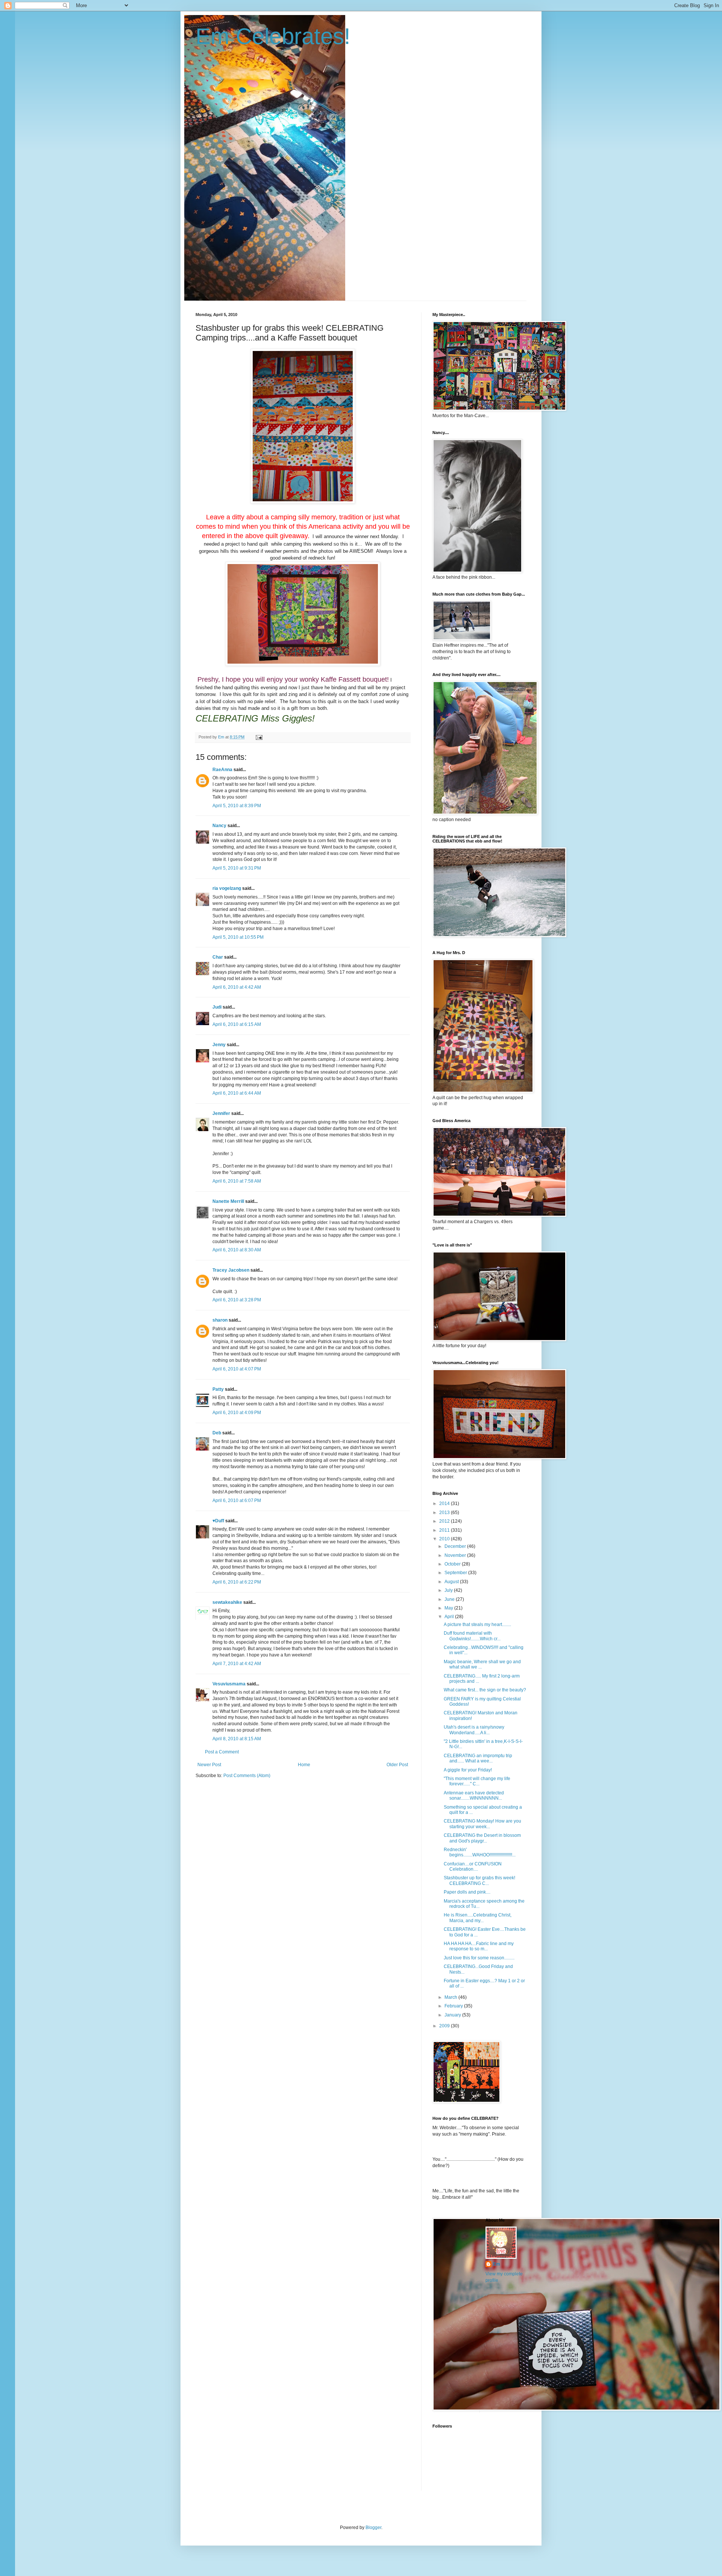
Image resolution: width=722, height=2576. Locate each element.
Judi (217, 1007)
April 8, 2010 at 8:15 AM (237, 1739)
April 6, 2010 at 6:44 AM (237, 1093)
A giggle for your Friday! (468, 1770)
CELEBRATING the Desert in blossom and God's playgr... (482, 1838)
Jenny (219, 1045)
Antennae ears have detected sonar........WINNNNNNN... (474, 1795)
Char (218, 957)
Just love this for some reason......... (479, 1958)
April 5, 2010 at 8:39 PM (237, 806)
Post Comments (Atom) (247, 1776)
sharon (220, 1320)
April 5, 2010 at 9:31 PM (237, 868)
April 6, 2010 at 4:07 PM (237, 1369)
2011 (445, 1530)
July (449, 1590)
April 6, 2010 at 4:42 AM (237, 987)
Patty (218, 1389)
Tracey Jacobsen (231, 1270)
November (456, 1555)
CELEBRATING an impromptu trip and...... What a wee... (478, 1758)
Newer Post (209, 1765)
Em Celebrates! (273, 36)
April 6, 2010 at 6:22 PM (237, 1582)
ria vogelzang (227, 888)
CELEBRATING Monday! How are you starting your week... (482, 1824)
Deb (217, 1433)
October (453, 1564)
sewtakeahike (227, 1602)
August (452, 1582)
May (449, 1608)
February (454, 2006)
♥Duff (218, 1521)
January (453, 2015)
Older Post (397, 1765)
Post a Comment (222, 1752)
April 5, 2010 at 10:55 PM (238, 937)
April (450, 1617)
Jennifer (221, 1113)
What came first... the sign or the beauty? (485, 1690)
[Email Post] (259, 737)
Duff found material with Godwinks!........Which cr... (472, 1636)
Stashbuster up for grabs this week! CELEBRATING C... (479, 1880)
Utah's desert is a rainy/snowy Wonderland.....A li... (474, 1730)
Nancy (219, 826)
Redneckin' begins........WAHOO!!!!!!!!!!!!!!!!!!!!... (480, 1852)
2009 (445, 2026)
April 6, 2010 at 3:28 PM (237, 1300)
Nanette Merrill (228, 1201)
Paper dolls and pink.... (467, 1892)
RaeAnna (222, 770)
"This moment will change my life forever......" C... (477, 1781)
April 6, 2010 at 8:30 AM (237, 1250)
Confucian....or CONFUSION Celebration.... (473, 1867)
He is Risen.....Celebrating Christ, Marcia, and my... (478, 1918)
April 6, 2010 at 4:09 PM (237, 1413)
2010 (445, 1539)
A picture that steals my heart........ (477, 1625)
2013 (445, 1513)
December (456, 1546)
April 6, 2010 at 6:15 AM (237, 1024)
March (451, 1997)
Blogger (373, 2528)
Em (497, 2264)
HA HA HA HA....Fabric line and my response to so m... (479, 1946)
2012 (445, 1521)
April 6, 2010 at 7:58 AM (237, 1181)
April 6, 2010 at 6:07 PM (237, 1501)
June (450, 1599)
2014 (445, 1504)
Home (304, 1765)
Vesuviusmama (229, 1684)
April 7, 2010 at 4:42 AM (237, 1664)
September (456, 1573)
